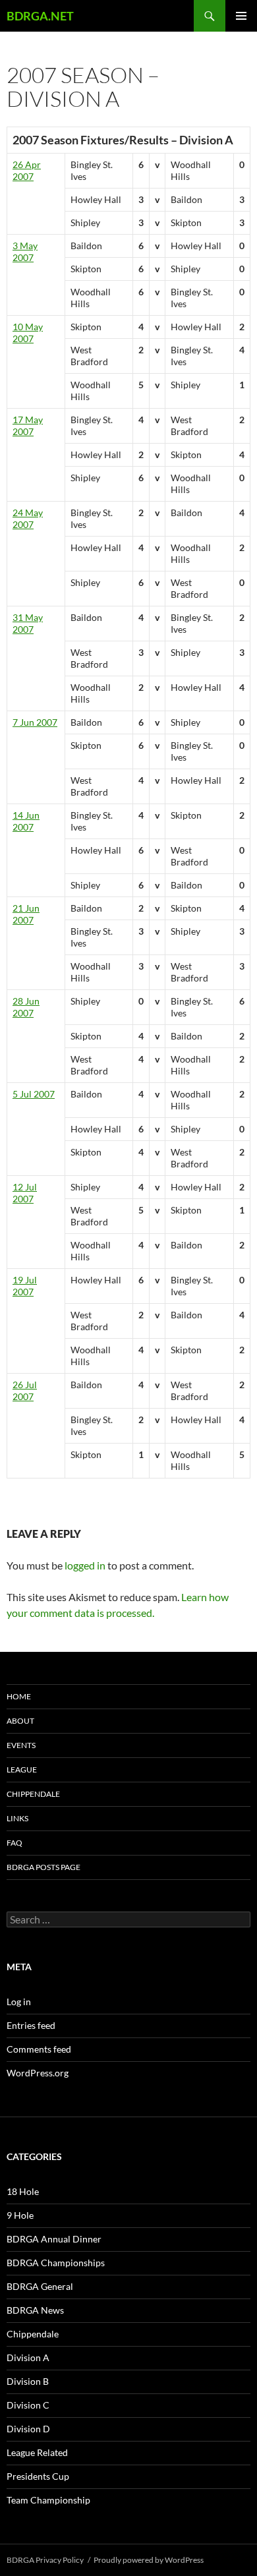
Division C (28, 2405)
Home (19, 1696)
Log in (19, 2002)
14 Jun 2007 (26, 821)
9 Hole (20, 2215)
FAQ (14, 1843)
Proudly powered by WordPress (149, 2560)
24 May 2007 (28, 518)
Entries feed (31, 2025)
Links (17, 1818)
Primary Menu (241, 16)
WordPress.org (38, 2073)
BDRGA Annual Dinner (54, 2239)
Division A (28, 2357)
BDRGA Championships (56, 2263)
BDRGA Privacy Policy (45, 2560)
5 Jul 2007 (34, 1094)
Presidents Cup (38, 2476)
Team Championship (48, 2500)
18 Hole (23, 2191)
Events (21, 1745)
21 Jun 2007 (26, 914)
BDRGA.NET (40, 16)
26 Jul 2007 (25, 1390)
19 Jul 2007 (25, 1286)
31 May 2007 (28, 623)
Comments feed (39, 2049)
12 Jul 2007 (25, 1193)
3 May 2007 (25, 251)
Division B (28, 2381)
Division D (28, 2429)
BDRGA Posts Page (43, 1867)
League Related (37, 2452)
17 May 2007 (28, 425)
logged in (85, 1565)
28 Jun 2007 (26, 1007)
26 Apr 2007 (27, 170)
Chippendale (33, 1794)
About (20, 1721)
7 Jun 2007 (35, 722)
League (22, 1770)
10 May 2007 (28, 333)
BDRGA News (35, 2310)
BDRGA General (40, 2286)
